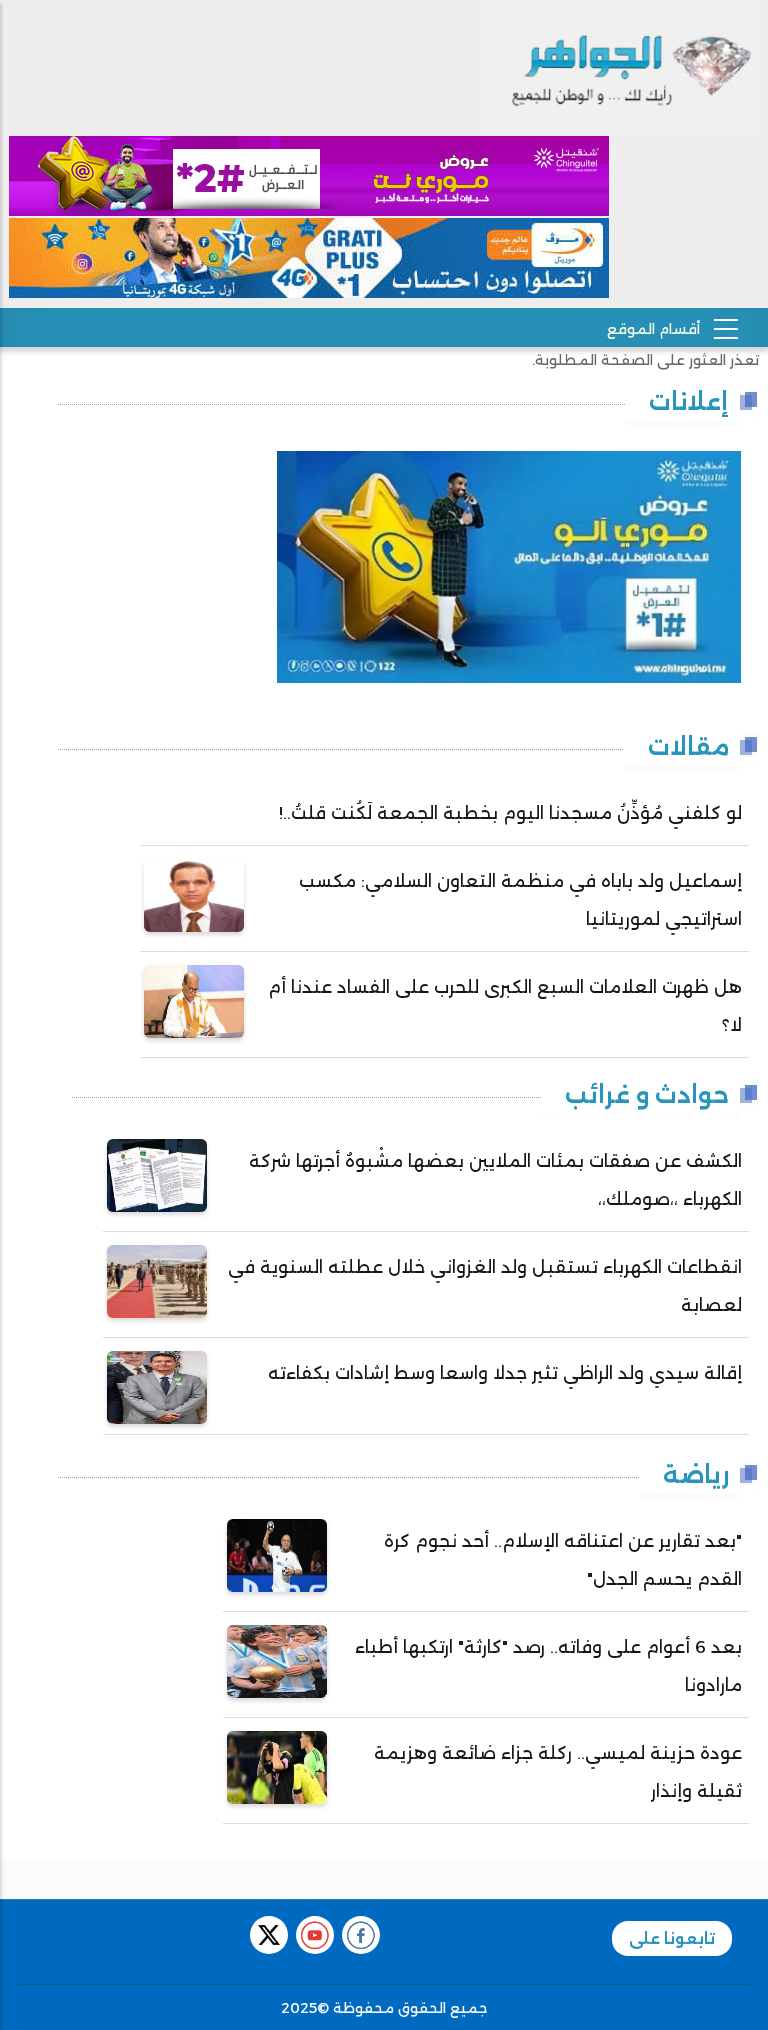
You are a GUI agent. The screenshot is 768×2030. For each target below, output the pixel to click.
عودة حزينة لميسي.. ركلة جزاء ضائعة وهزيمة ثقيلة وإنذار (558, 1772)
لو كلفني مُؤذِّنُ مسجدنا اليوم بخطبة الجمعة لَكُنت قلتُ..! (510, 813)
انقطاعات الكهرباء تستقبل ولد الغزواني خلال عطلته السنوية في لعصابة (485, 1286)
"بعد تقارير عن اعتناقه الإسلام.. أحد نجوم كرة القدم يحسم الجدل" (563, 1560)
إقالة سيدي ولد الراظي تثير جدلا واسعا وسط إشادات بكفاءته (505, 1373)
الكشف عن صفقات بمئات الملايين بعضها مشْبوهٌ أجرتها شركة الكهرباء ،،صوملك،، (495, 1180)
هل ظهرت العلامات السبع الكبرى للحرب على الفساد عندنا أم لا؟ (505, 1006)
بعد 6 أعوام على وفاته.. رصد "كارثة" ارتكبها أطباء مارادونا (548, 1666)
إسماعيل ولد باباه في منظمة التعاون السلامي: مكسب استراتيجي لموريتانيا (520, 900)
